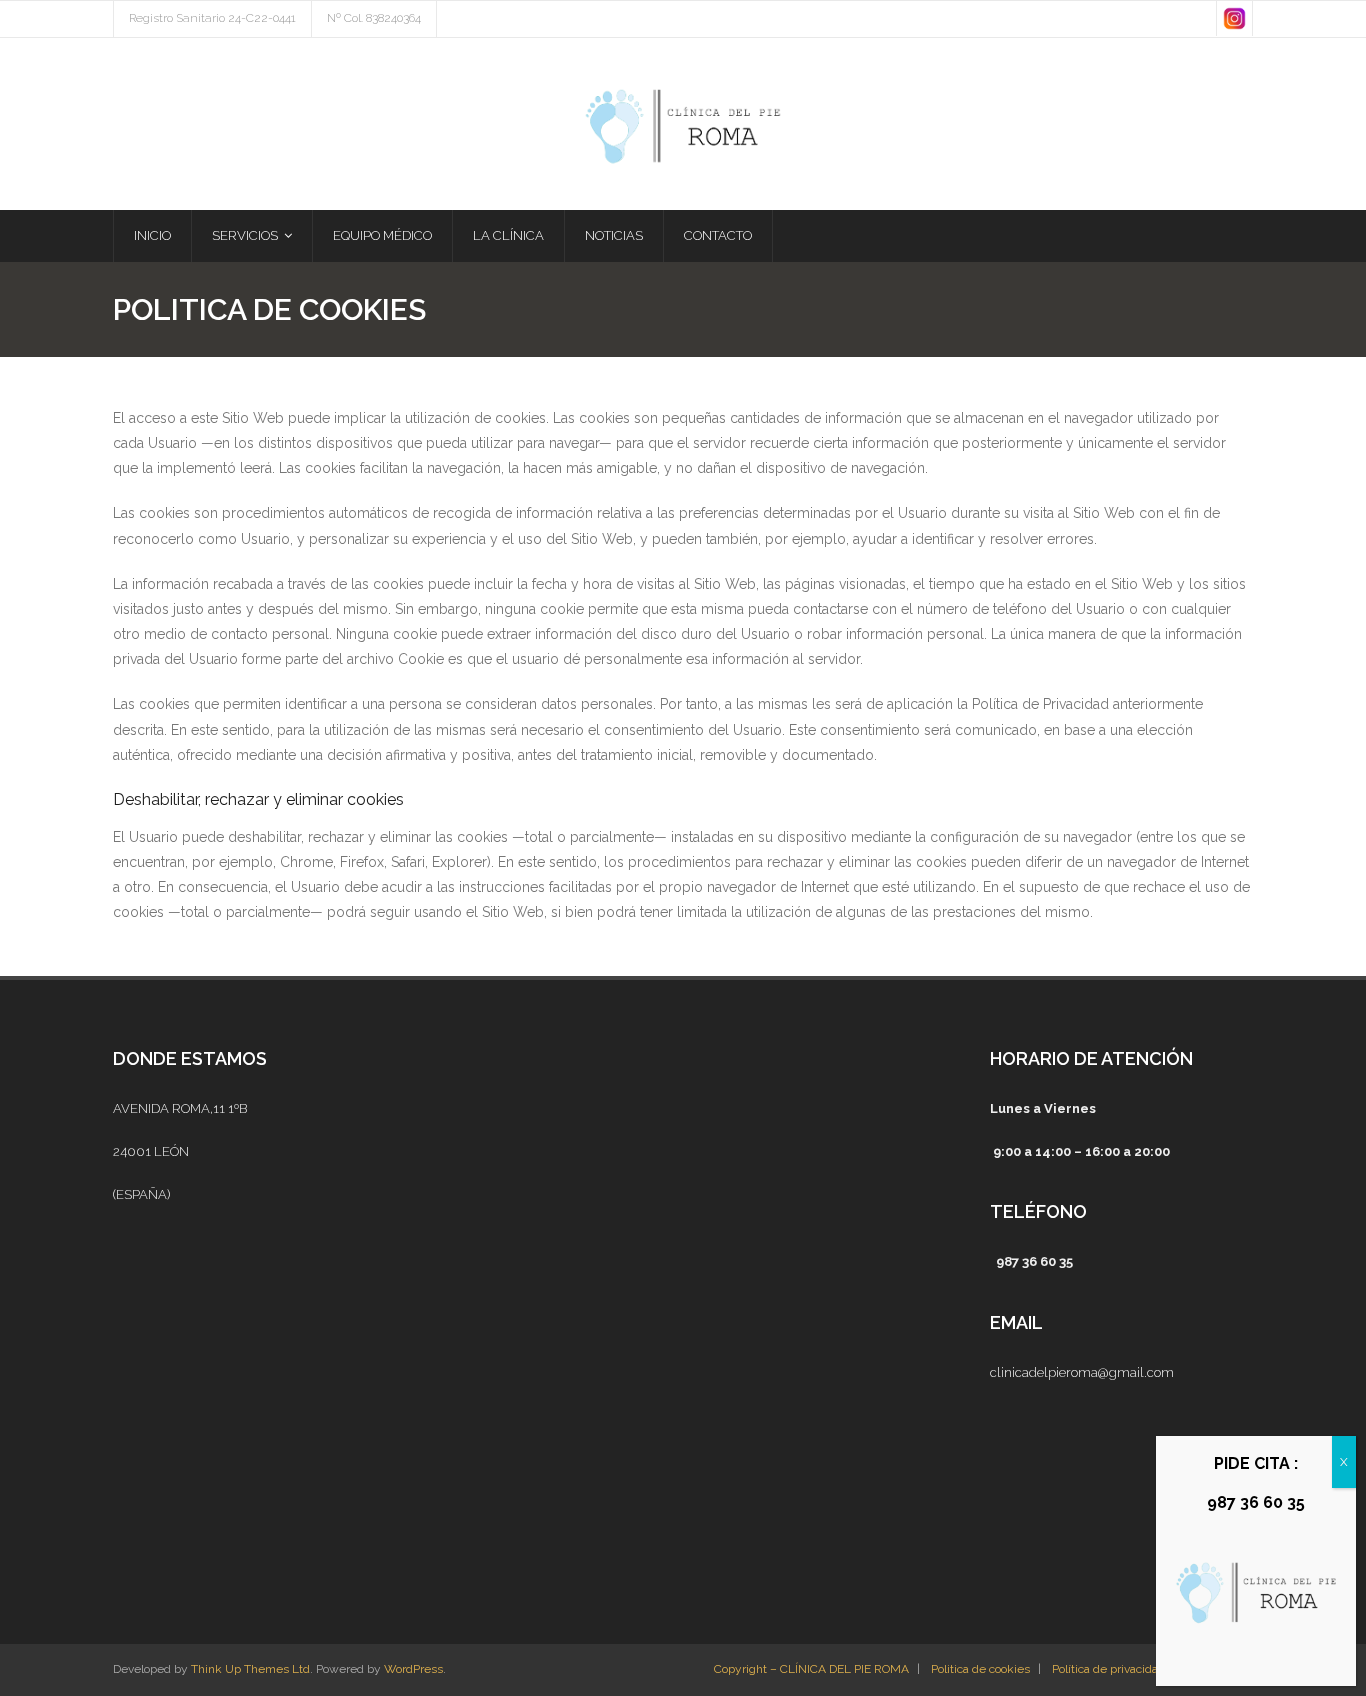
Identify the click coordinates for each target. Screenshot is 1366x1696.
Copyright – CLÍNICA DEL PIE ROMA (811, 1669)
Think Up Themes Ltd (250, 1669)
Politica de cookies (980, 1669)
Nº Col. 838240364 (374, 18)
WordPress (413, 1669)
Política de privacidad (1108, 1669)
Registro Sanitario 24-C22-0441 (212, 18)
